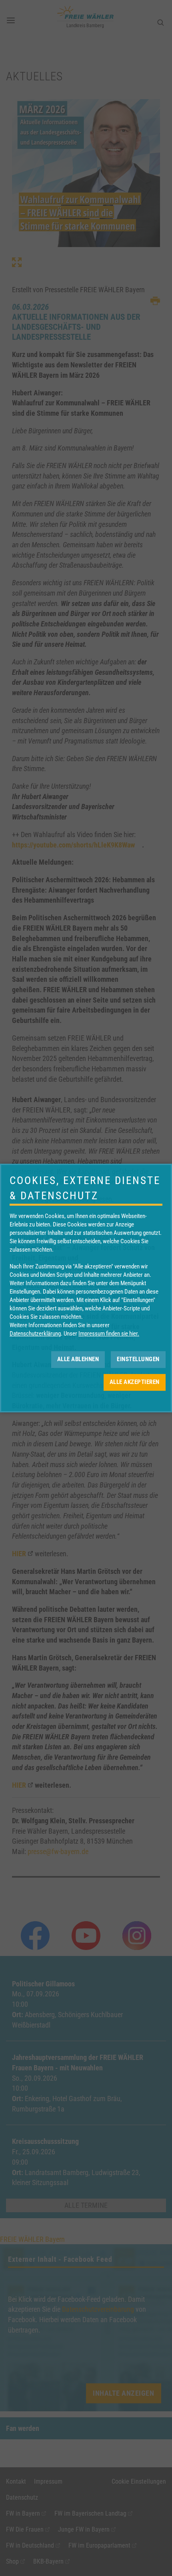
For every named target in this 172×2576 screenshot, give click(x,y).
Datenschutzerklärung (35, 1334)
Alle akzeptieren (135, 1382)
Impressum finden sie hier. (109, 1334)
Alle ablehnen (78, 1359)
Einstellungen (138, 1359)
